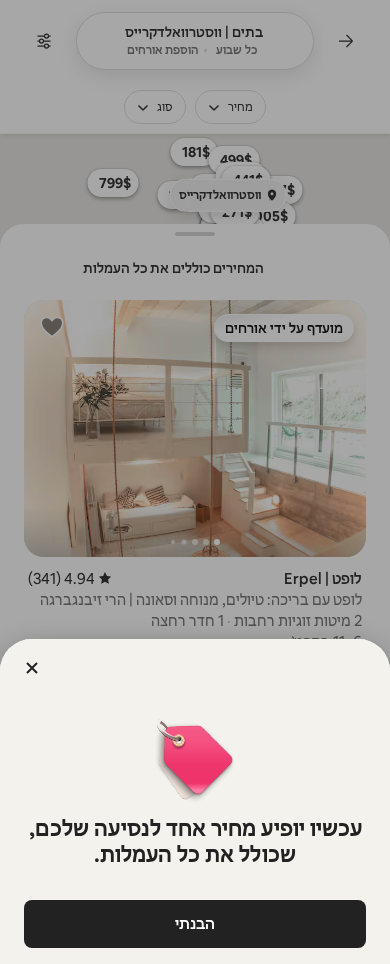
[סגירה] (32, 668)
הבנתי (195, 923)
